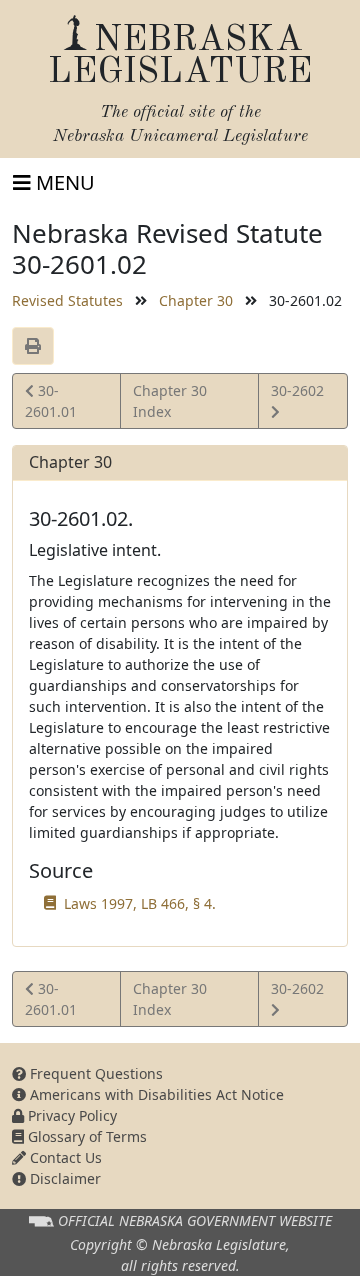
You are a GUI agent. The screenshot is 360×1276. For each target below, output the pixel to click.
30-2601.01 (53, 400)
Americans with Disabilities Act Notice (155, 1094)
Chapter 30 (196, 300)
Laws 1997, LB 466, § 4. (140, 903)
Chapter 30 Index (170, 401)
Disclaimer (63, 1178)
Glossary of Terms (85, 1136)
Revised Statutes (67, 300)
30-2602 (297, 400)
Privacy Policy (70, 1115)
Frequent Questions (94, 1073)
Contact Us (64, 1157)
